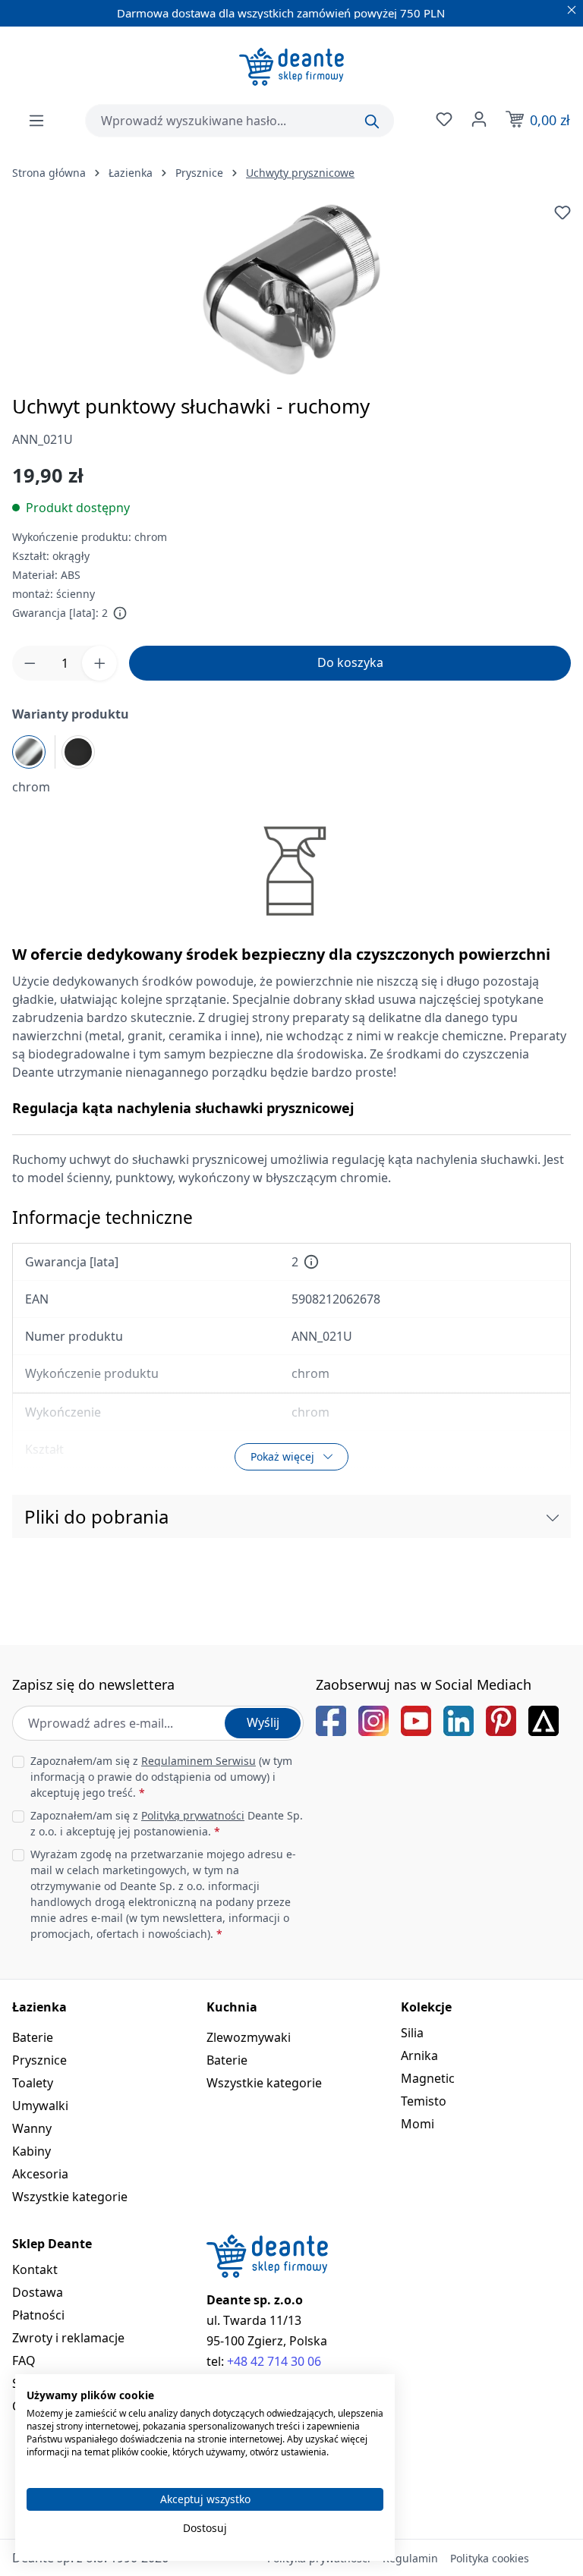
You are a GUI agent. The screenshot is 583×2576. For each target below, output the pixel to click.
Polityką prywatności (193, 1815)
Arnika (419, 2055)
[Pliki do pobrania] (553, 1517)
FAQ (24, 2361)
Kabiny (32, 2151)
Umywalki (40, 2106)
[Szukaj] (372, 121)
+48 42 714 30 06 (274, 2361)
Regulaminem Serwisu (199, 1761)
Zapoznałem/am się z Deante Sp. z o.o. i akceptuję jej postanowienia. (167, 1823)
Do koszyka (350, 662)
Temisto (424, 2101)
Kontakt (35, 2269)
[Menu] (36, 121)
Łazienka (39, 2007)
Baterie (33, 2037)
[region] (291, 289)
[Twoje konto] (477, 119)
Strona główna (49, 173)
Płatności (38, 2315)
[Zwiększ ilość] (99, 663)
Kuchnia (232, 2007)
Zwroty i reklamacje (68, 2338)
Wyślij (263, 1722)
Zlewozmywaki (249, 2037)
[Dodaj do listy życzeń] (563, 212)
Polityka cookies (490, 2558)
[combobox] (240, 121)
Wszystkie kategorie (70, 2197)
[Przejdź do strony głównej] (291, 67)
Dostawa (38, 2292)
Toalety (33, 2083)
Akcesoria (40, 2174)
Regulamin (410, 2558)
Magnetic (428, 2078)
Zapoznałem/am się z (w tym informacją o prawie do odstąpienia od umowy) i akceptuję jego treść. (161, 1777)
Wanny (32, 2128)
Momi (418, 2124)
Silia (412, 2033)
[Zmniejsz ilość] (30, 663)
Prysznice (39, 2060)
